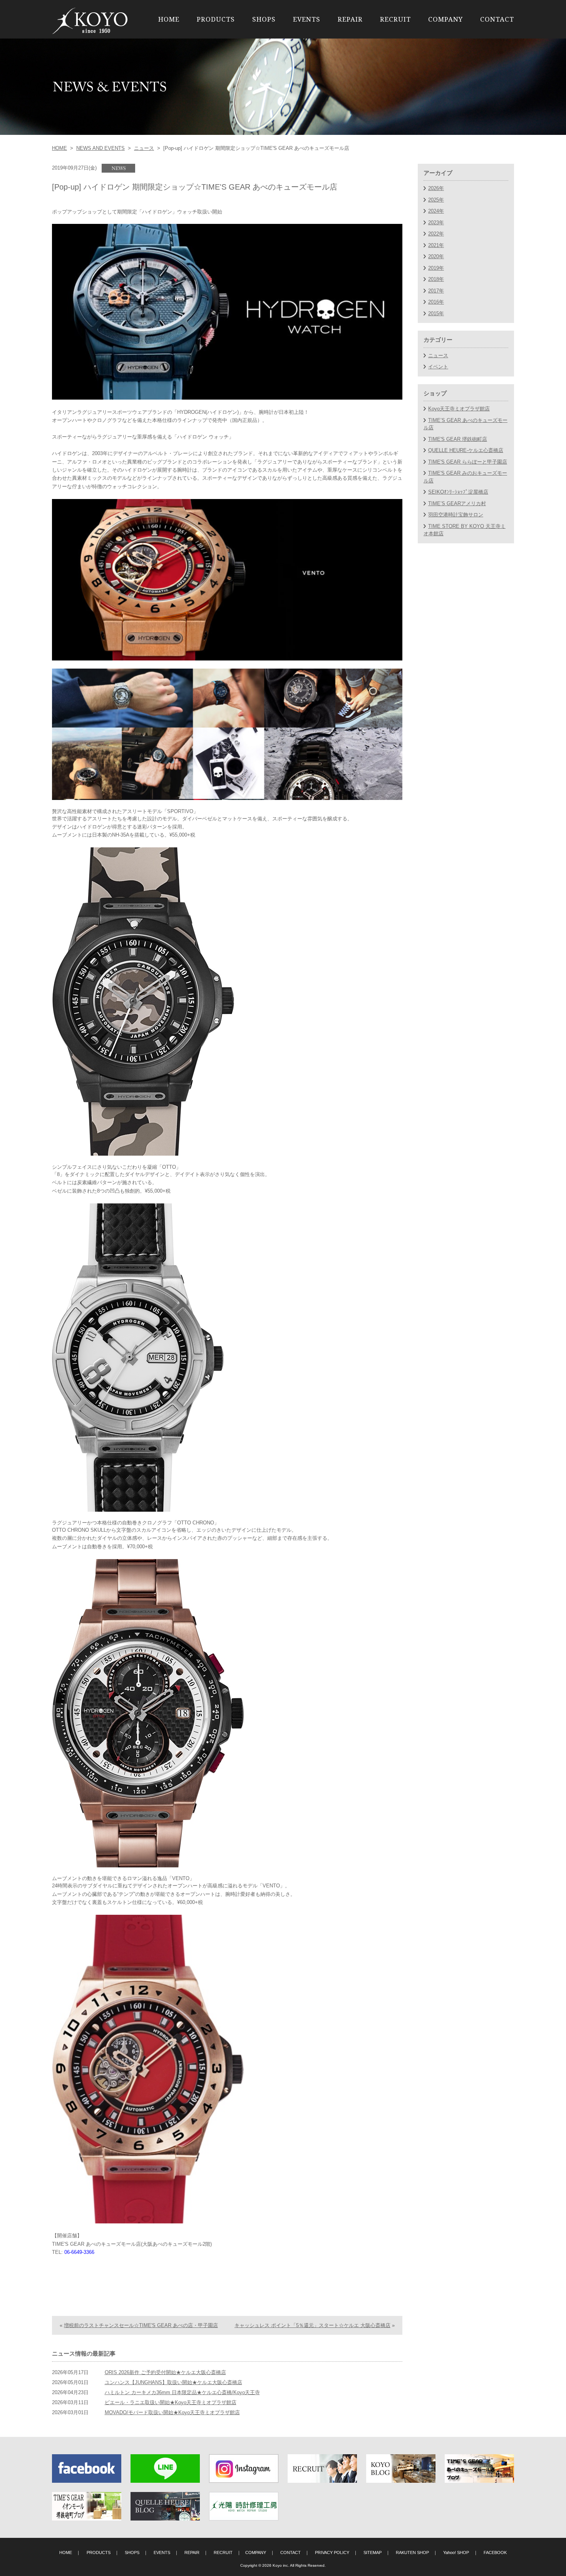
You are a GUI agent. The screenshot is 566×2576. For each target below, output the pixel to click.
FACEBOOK (495, 2552)
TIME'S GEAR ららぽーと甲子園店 (468, 462)
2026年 (436, 188)
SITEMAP (373, 2552)
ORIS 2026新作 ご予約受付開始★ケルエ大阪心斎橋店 (165, 2372)
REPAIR (350, 19)
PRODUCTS (216, 19)
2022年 (436, 234)
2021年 (436, 245)
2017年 (436, 291)
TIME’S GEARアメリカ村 (457, 503)
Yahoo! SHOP (456, 2552)
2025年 (436, 200)
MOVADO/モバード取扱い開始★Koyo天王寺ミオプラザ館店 (172, 2412)
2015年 (436, 313)
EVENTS (307, 19)
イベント (438, 367)
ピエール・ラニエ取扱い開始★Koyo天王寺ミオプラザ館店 (171, 2402)
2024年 (436, 211)
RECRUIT (395, 19)
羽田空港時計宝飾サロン (456, 515)
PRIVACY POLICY (332, 2552)
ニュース (144, 148)
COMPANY (445, 19)
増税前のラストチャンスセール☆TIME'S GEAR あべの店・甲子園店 (141, 2325)
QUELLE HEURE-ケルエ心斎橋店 (466, 450)
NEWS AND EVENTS (100, 148)
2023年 (436, 223)
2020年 (436, 256)
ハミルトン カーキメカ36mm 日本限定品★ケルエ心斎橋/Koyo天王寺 (182, 2392)
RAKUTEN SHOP (412, 2552)
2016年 (436, 302)
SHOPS (264, 19)
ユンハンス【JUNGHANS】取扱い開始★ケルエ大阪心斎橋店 (173, 2382)
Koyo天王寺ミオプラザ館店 (459, 409)
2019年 (436, 268)
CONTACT (497, 19)
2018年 (436, 279)
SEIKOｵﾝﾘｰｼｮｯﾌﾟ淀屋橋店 (458, 492)
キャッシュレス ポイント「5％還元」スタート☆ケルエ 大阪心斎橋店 (312, 2325)
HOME (169, 19)
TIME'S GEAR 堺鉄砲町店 (458, 439)
